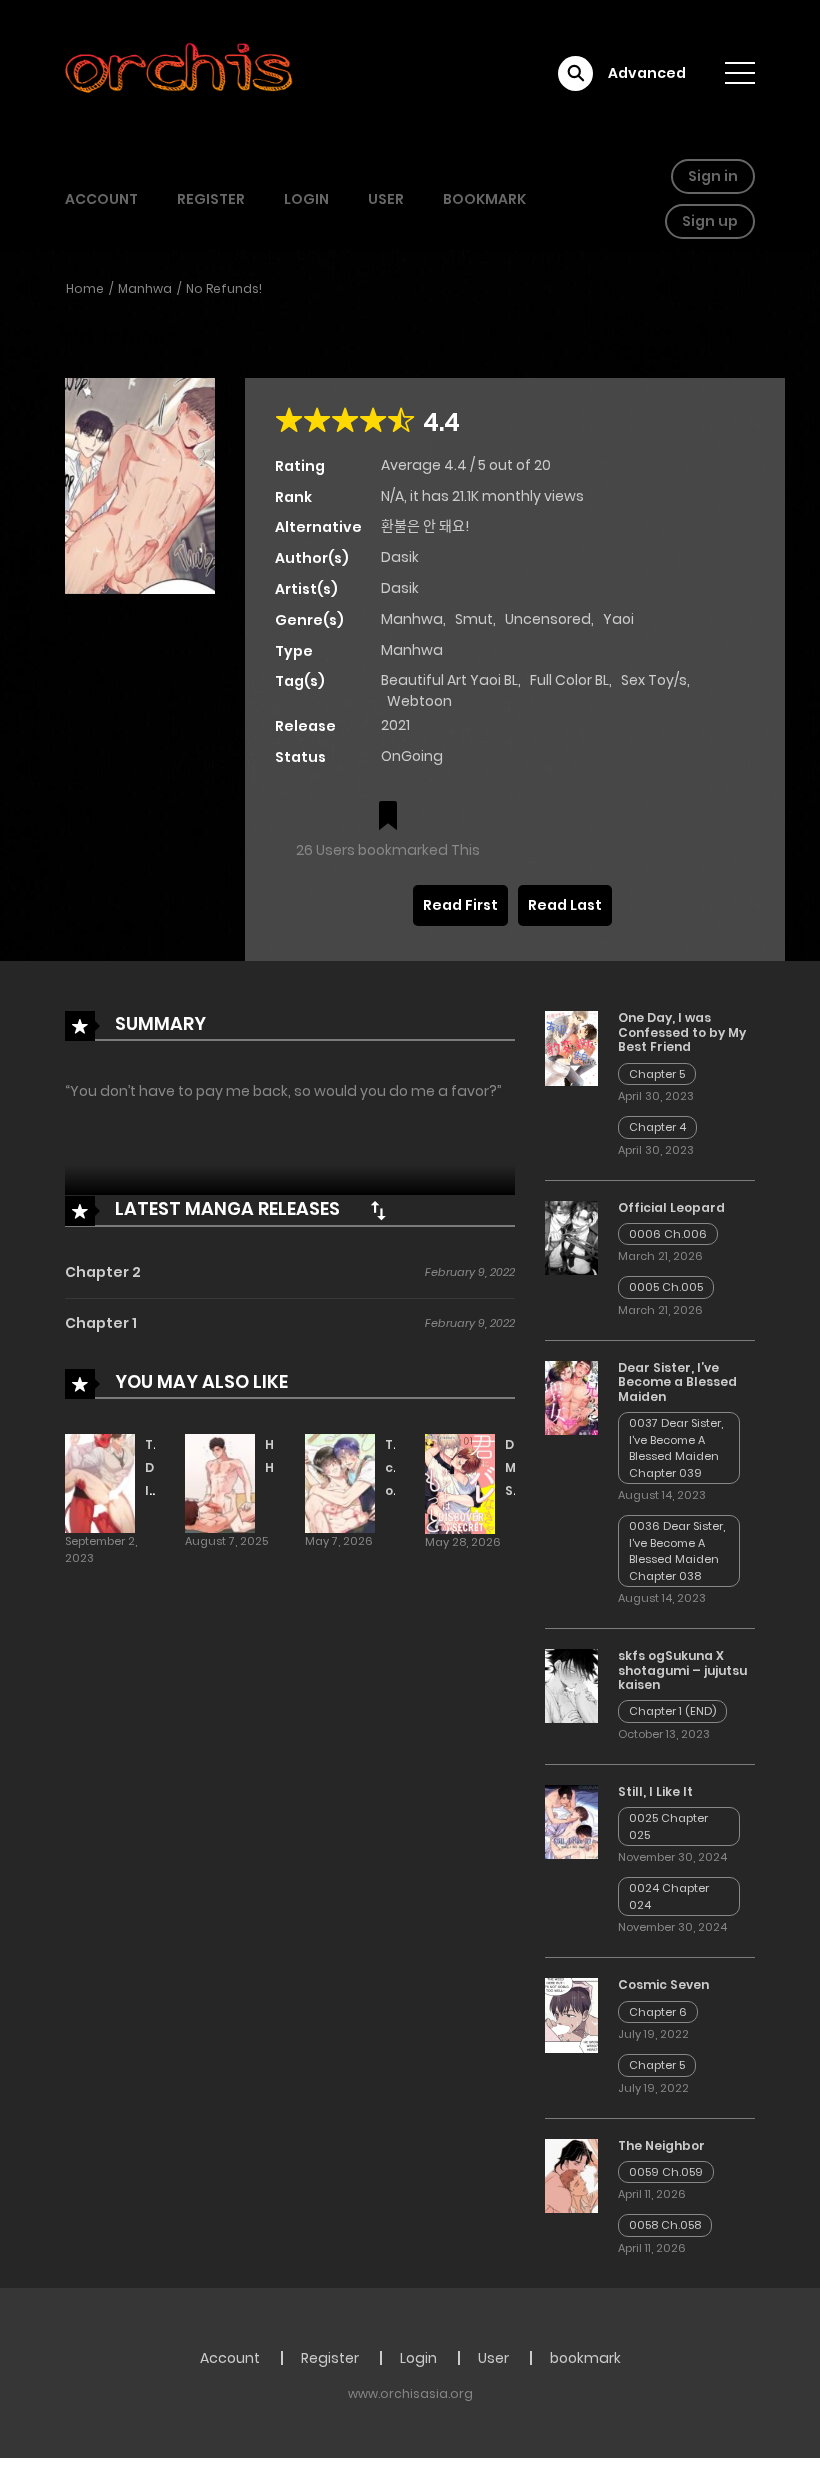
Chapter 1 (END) (672, 1711)
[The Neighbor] (571, 2175)
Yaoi (618, 619)
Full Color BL (569, 680)
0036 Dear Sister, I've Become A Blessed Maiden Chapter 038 (677, 1551)
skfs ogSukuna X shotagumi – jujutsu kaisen (682, 1670)
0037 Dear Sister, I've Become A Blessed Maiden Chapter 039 (676, 1448)
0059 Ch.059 (666, 2172)
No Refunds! (224, 288)
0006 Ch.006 (668, 1234)
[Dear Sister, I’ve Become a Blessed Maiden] (571, 1397)
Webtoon (419, 701)
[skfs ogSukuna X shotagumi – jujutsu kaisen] (571, 1685)
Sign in (713, 176)
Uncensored (548, 619)
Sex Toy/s (654, 680)
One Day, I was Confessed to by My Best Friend (682, 1032)
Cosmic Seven (663, 1984)
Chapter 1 (101, 1323)
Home (85, 288)
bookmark (484, 199)
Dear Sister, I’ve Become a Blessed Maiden (677, 1382)
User (386, 199)
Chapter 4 (657, 1127)
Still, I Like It (655, 1791)
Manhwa (145, 288)
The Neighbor (661, 2145)
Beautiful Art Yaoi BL (449, 680)
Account (101, 199)
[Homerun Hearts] (220, 1483)
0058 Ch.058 (665, 2225)
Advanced (647, 73)
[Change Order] (378, 1210)
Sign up (710, 221)
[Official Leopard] (571, 1236)
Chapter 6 (658, 2012)
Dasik (400, 557)
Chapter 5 (657, 1074)
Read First (460, 905)
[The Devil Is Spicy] (100, 1483)
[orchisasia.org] (181, 73)
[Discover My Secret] (460, 1483)
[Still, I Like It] (571, 1821)
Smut (474, 619)
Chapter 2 (103, 1272)
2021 (395, 725)
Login (306, 199)
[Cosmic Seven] (571, 2014)
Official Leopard (671, 1207)
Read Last (565, 905)
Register (211, 199)
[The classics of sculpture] (340, 1483)
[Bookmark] (388, 817)
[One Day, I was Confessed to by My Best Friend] (571, 1047)
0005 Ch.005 (666, 1287)
